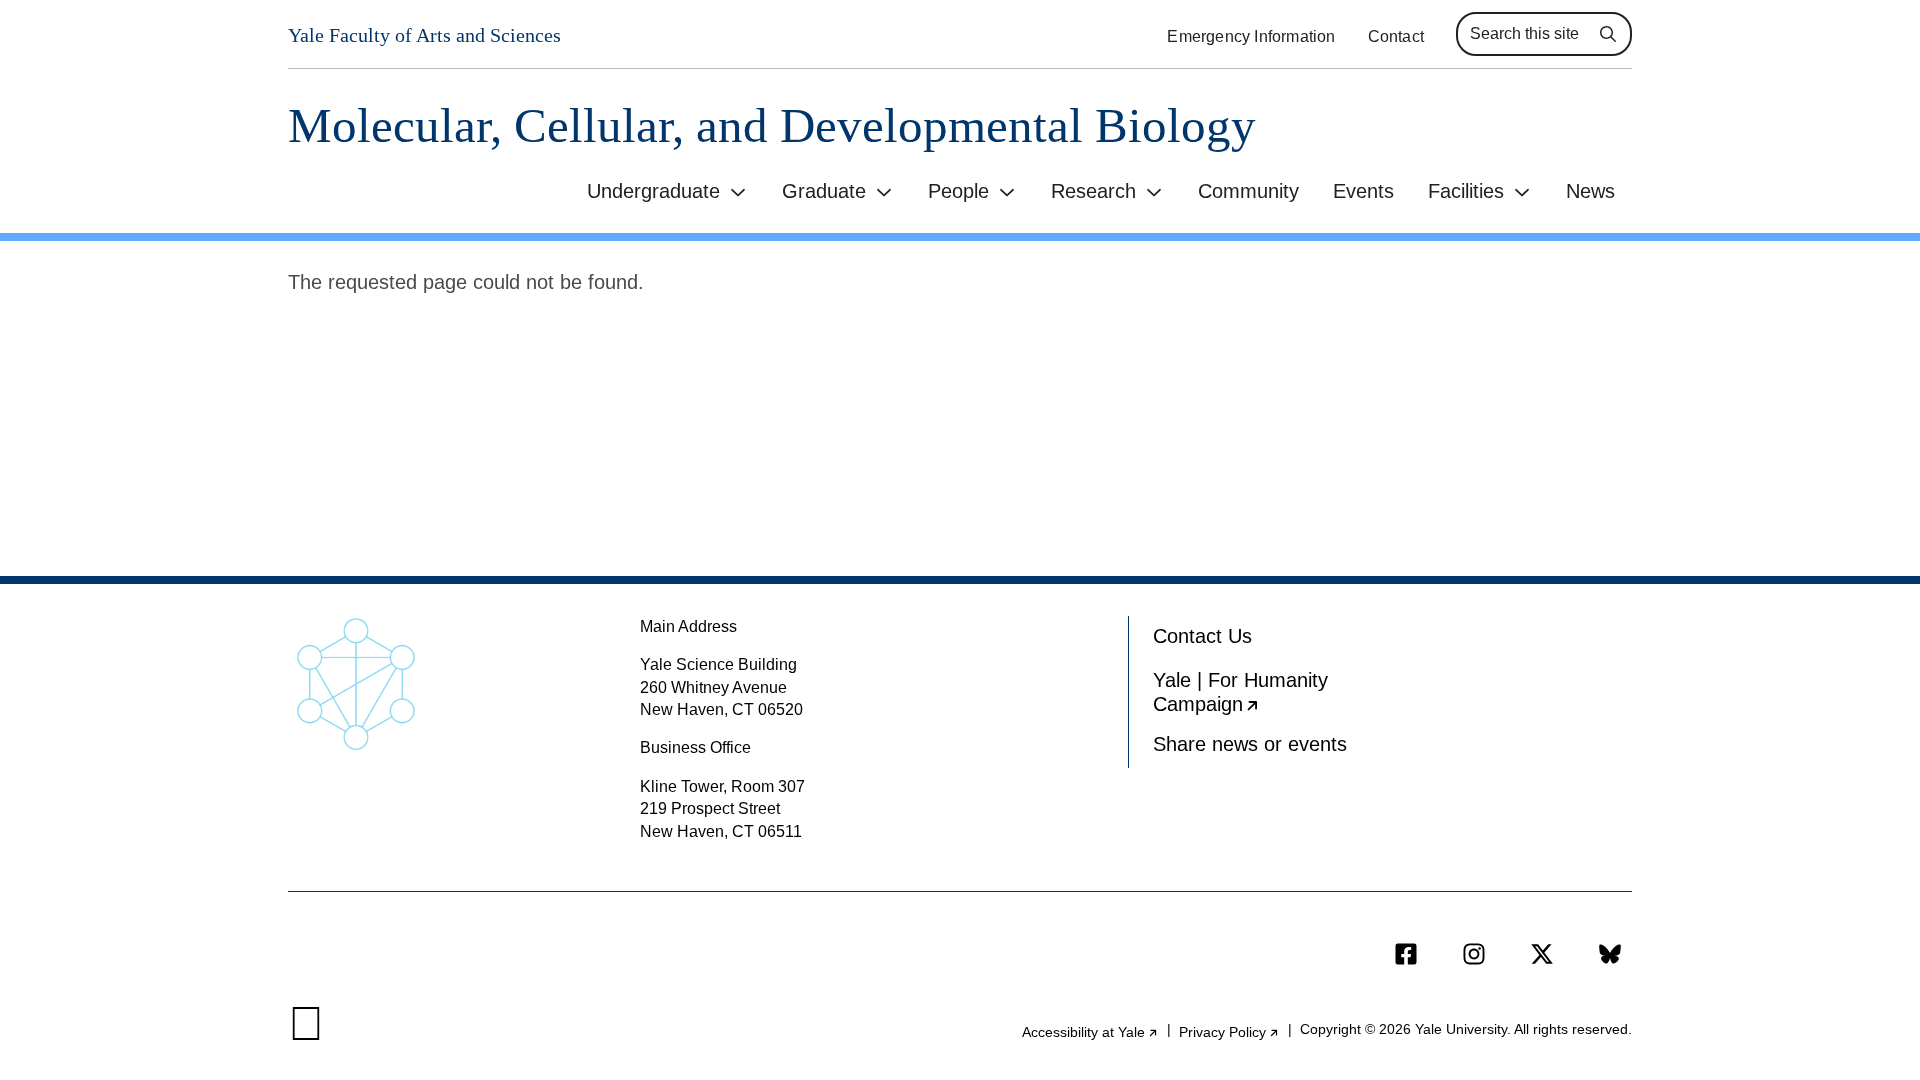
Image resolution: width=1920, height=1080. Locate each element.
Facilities (1466, 191)
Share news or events (1250, 744)
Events (1363, 191)
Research (1093, 191)
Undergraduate (653, 191)
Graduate (824, 191)
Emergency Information (1251, 36)
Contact (1396, 36)
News (1590, 191)
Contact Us (1202, 636)
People (958, 191)
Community (1248, 191)
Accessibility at (1090, 1032)
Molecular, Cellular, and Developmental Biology (772, 125)
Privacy (1229, 1032)
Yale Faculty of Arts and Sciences (424, 35)
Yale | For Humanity (1266, 696)
